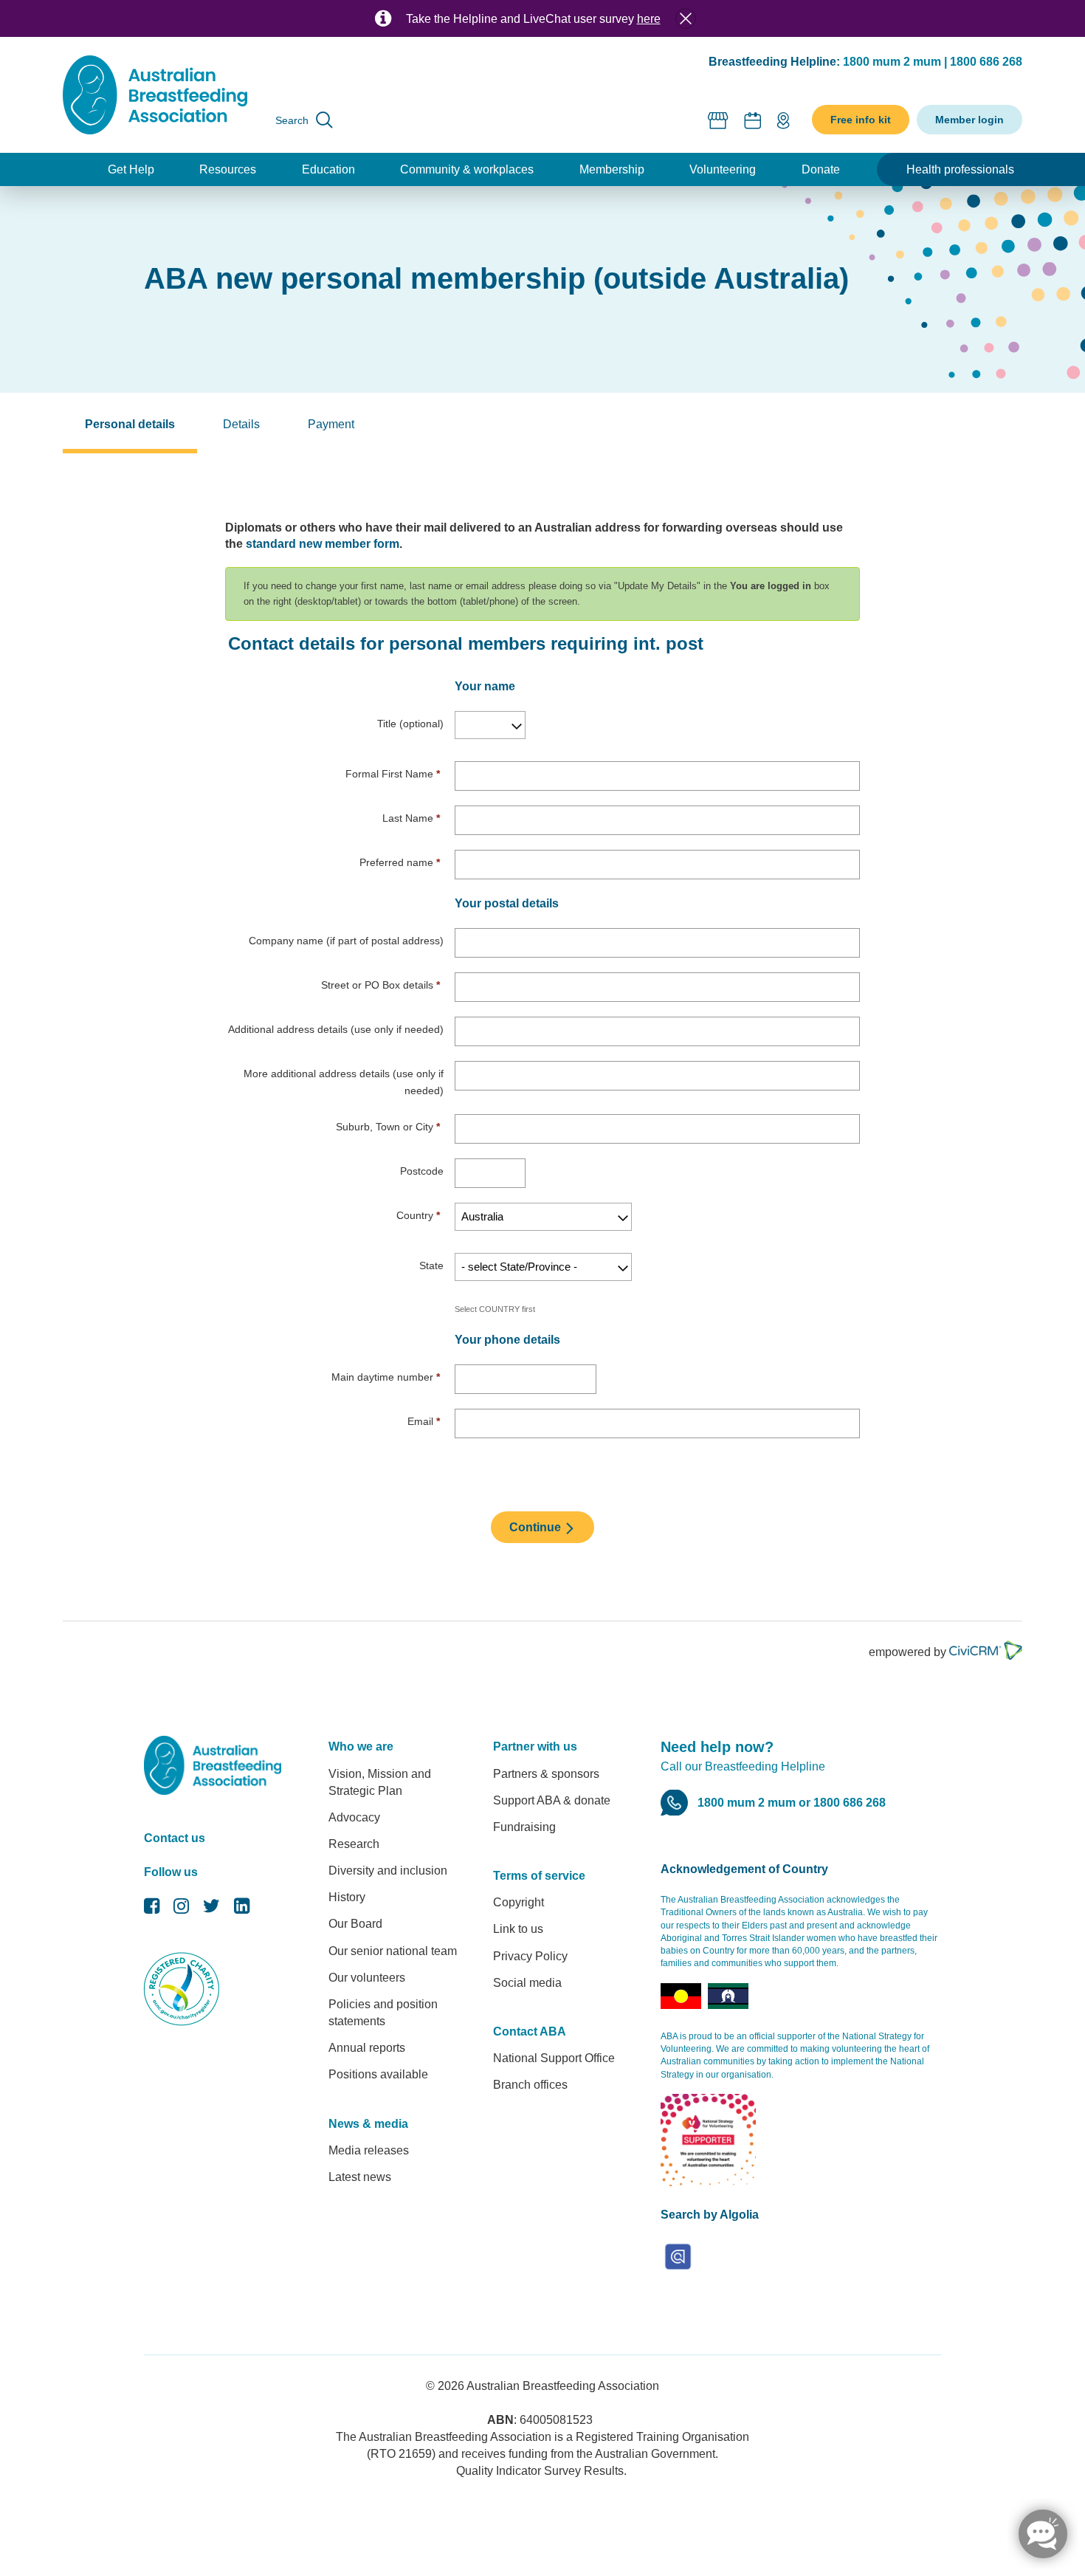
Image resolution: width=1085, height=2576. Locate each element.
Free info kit (861, 120)
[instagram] (181, 1910)
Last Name (411, 818)
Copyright (519, 1902)
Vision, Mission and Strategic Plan (380, 1782)
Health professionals (960, 169)
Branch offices (530, 2085)
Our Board (355, 1924)
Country (418, 1215)
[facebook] (152, 1910)
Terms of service (539, 1876)
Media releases (369, 2150)
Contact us (175, 1838)
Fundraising (524, 1827)
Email (424, 1421)
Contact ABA (530, 2031)
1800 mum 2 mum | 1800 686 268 (933, 62)
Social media (527, 1983)
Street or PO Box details (380, 985)
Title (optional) (410, 724)
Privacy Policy (530, 1956)
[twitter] (211, 1910)
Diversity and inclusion (388, 1871)
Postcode (422, 1171)
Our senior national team (393, 1951)
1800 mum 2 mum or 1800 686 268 (792, 1803)
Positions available (378, 2074)
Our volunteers (367, 1978)
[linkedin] (242, 1910)
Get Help (131, 169)
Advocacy (354, 1817)
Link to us (518, 1929)
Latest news (360, 2177)
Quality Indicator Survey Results (540, 2471)
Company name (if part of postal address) (346, 941)
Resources (228, 169)
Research (354, 1844)
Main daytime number (386, 1377)
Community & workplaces (467, 169)
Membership (612, 169)
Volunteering (723, 169)
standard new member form (323, 544)
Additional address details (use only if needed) (336, 1029)
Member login (969, 120)
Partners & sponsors (546, 1774)
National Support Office (554, 2058)
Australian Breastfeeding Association (563, 2386)
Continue (537, 1527)
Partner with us (535, 1746)
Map (783, 120)
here (649, 19)
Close (686, 18)
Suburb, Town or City (388, 1127)
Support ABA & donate (552, 1800)
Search (292, 120)
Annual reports (367, 2048)
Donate (821, 169)
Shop (719, 120)
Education (328, 169)
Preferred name (400, 862)
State (431, 1265)
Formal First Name (393, 774)
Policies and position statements (383, 2013)
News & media (368, 2124)
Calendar (753, 120)
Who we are (361, 1746)
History (347, 1897)
